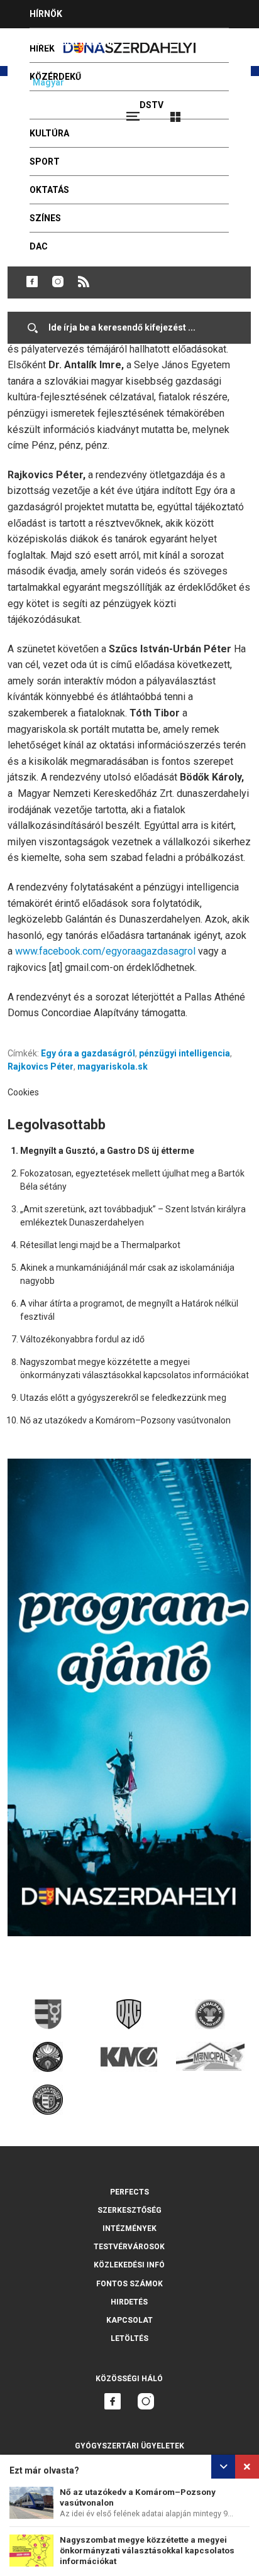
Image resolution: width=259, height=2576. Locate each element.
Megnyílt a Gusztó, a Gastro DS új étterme (107, 1151)
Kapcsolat (129, 2320)
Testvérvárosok (129, 2247)
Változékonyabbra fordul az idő (82, 1339)
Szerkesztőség (129, 2210)
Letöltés (129, 2338)
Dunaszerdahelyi (32, 282)
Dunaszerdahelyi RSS (84, 282)
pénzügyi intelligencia (185, 1053)
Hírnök (46, 14)
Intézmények (129, 2228)
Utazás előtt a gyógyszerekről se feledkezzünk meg (123, 1398)
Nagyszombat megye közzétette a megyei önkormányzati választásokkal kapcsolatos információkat (147, 2551)
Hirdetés (129, 2302)
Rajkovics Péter (41, 1066)
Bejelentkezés (223, 111)
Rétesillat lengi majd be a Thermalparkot (100, 1245)
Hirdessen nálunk (72, 42)
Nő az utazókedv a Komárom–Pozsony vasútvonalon (125, 1420)
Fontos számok (129, 2284)
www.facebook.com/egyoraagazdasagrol (105, 951)
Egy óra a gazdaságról (88, 1053)
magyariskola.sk (113, 1066)
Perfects (129, 2192)
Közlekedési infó (129, 2265)
